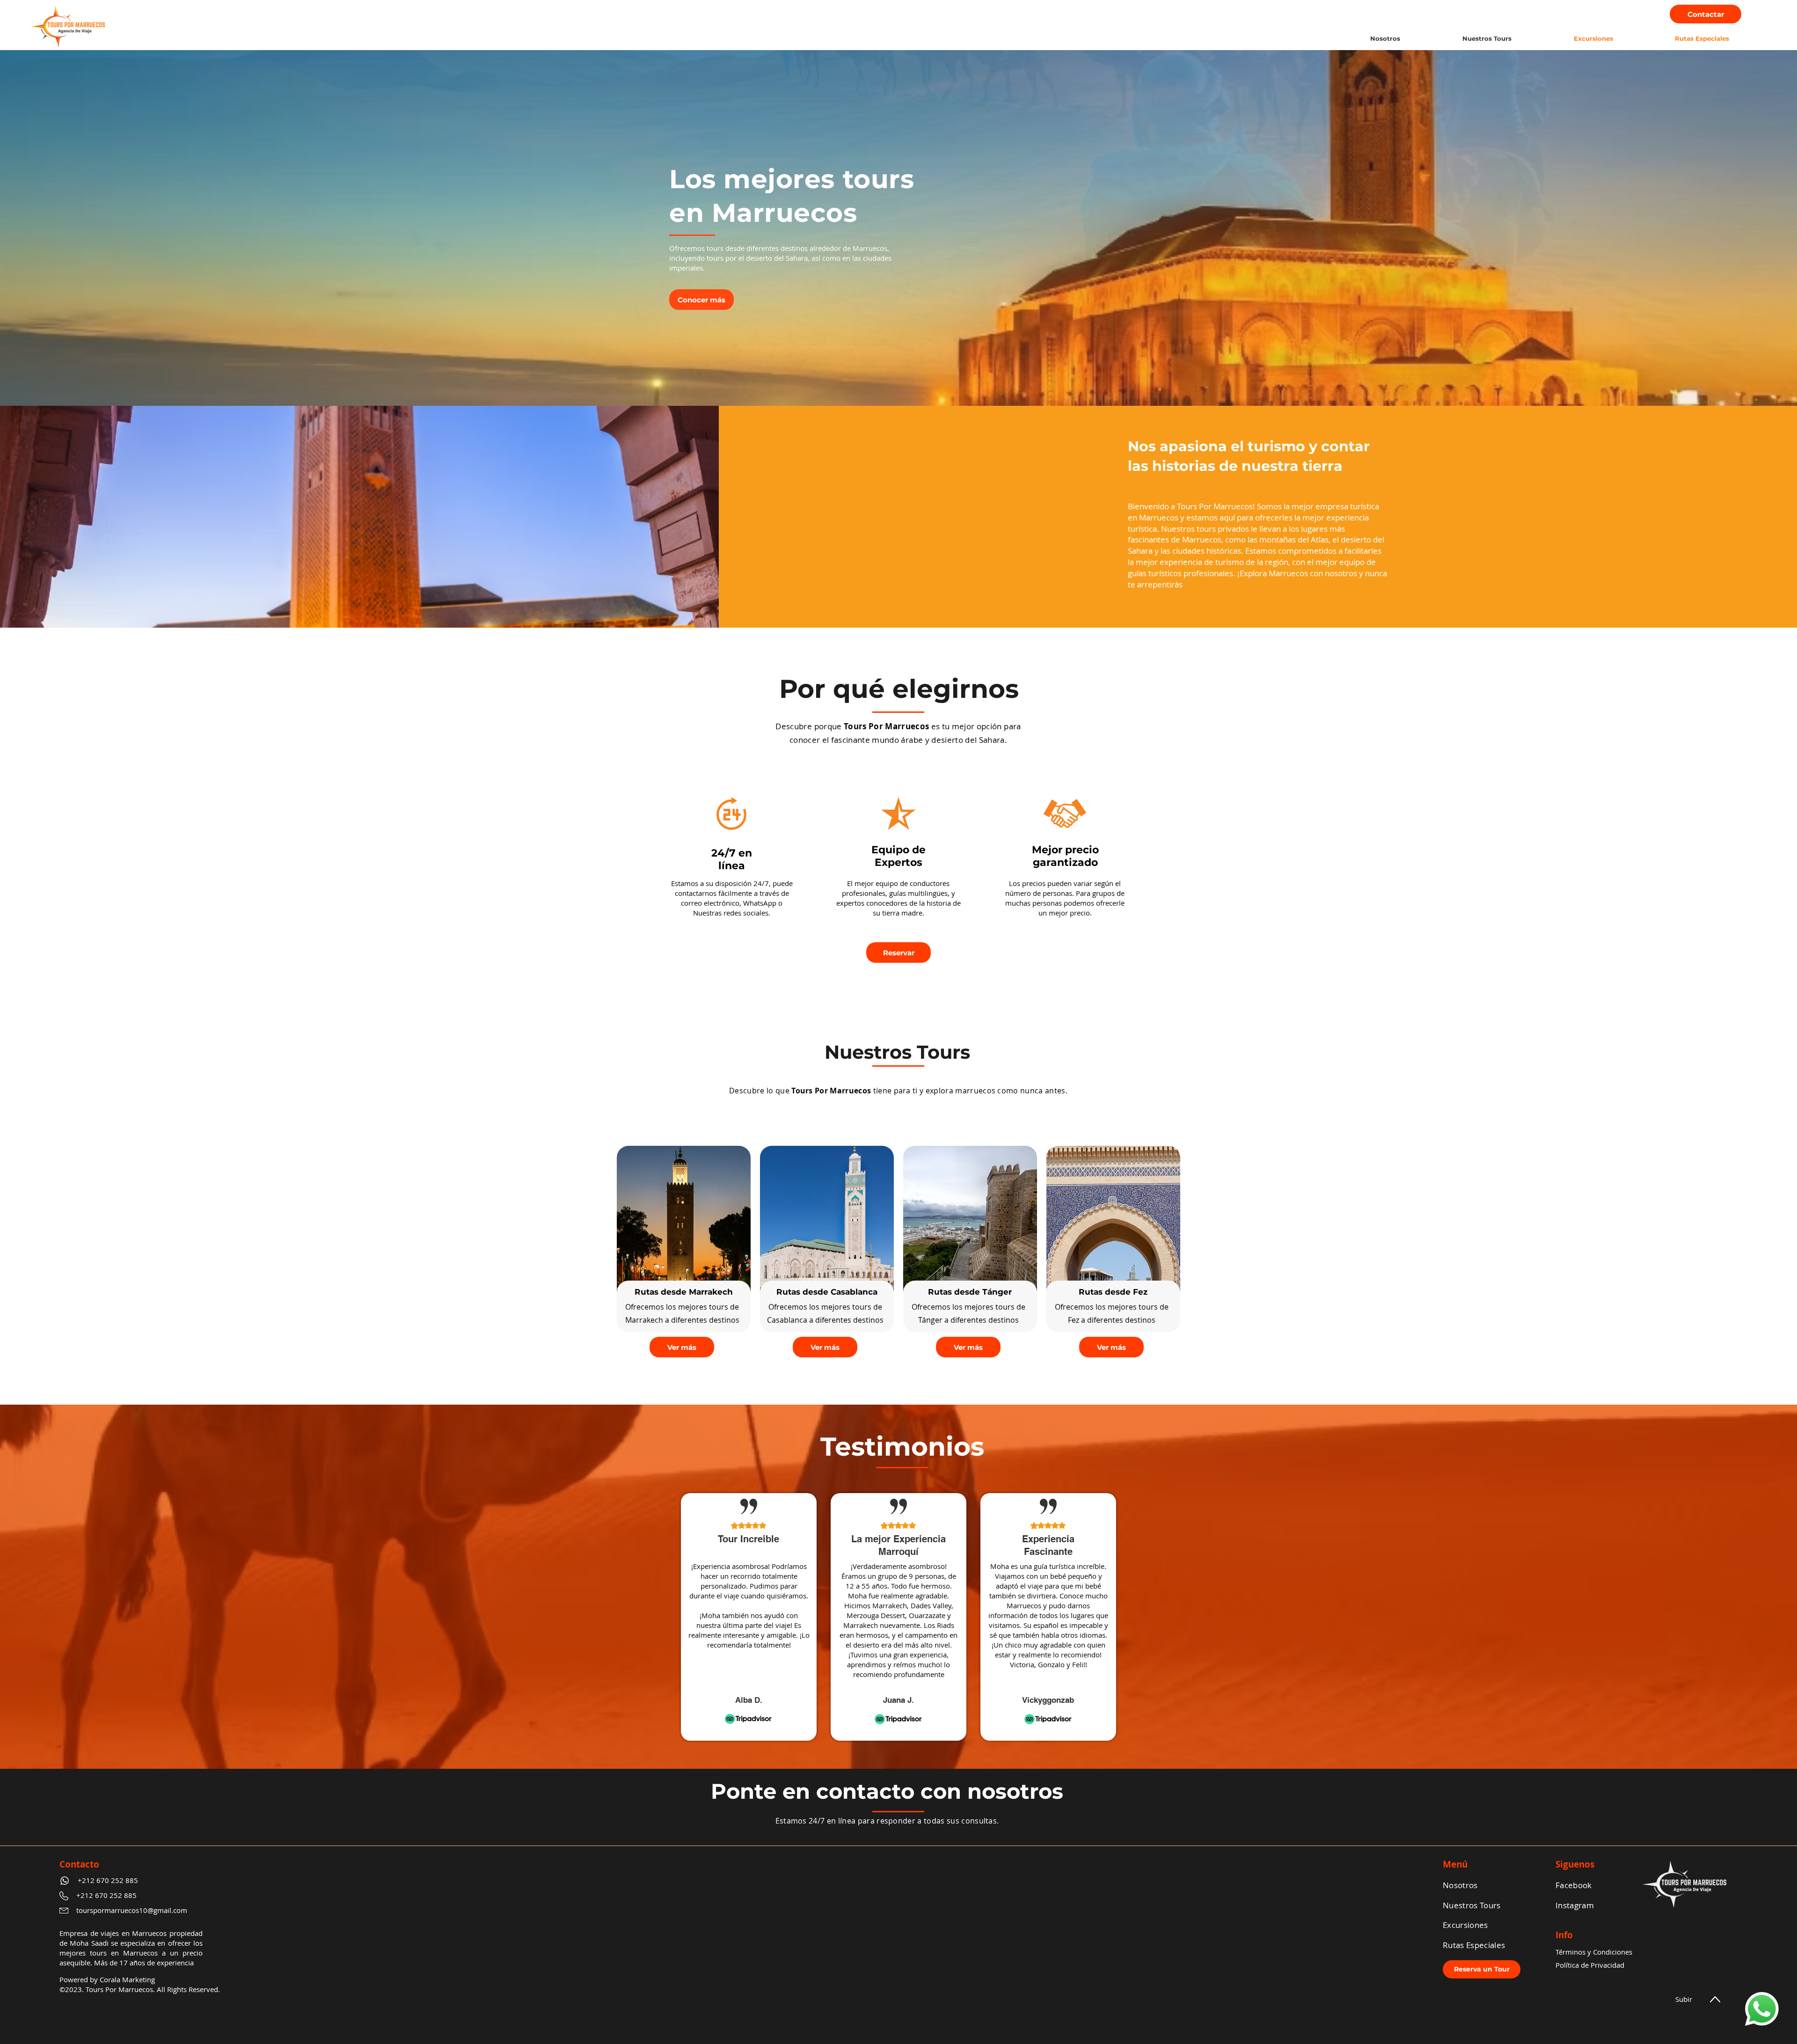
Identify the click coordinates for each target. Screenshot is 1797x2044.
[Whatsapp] (1762, 2009)
